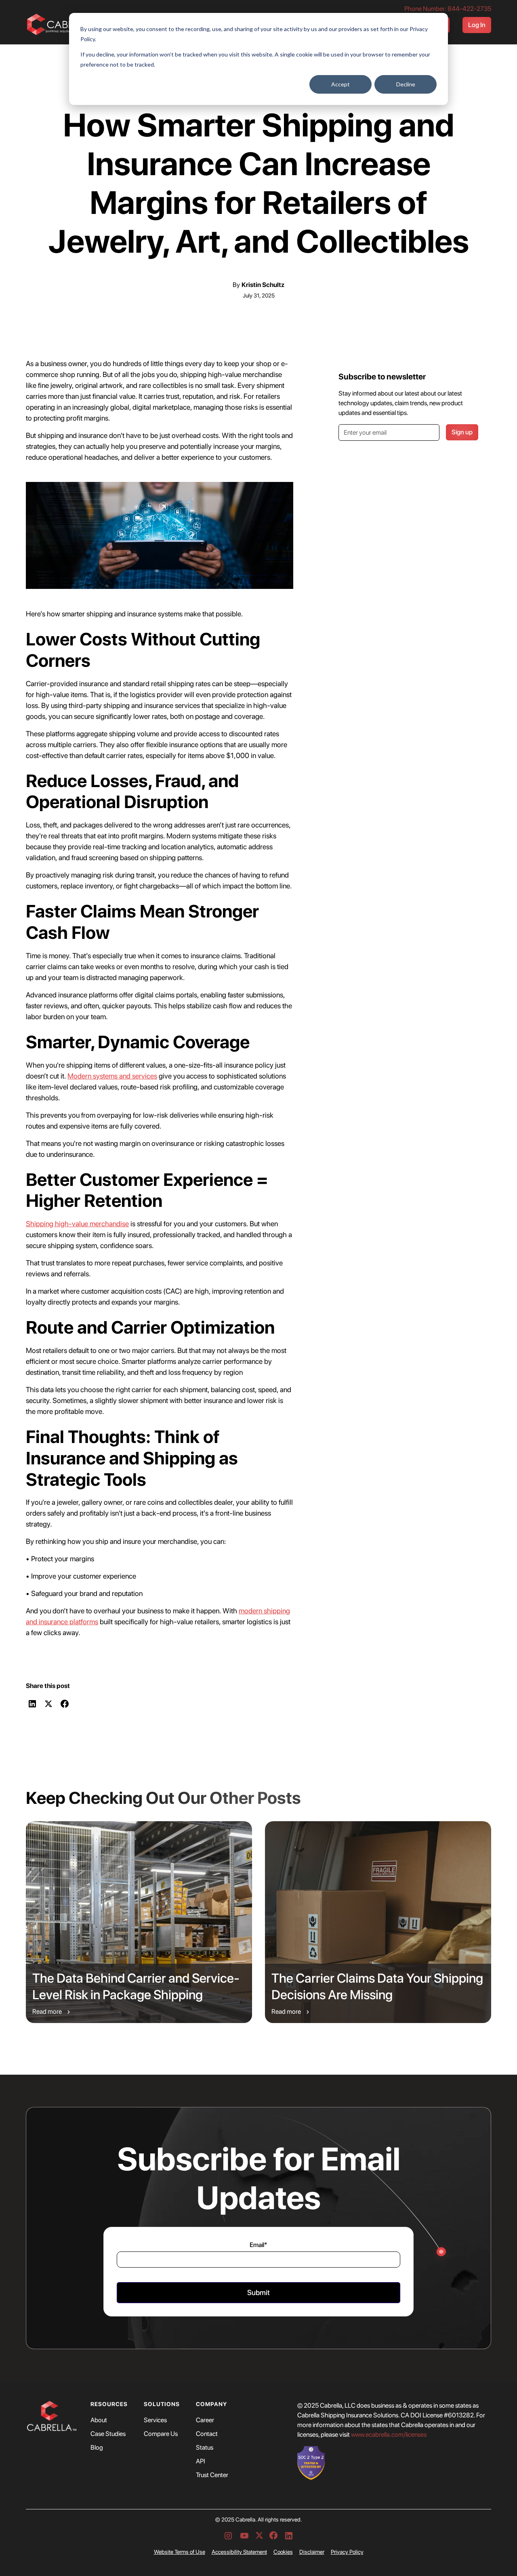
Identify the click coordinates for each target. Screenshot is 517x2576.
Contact (207, 2434)
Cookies (283, 2552)
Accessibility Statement (239, 2552)
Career (205, 2420)
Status (205, 2448)
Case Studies (108, 2434)
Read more (47, 2012)
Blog (97, 2448)
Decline (406, 84)
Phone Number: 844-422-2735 (448, 9)
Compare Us (161, 2434)
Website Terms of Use (180, 2552)
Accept (340, 84)
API (201, 2461)
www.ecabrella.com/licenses (389, 2435)
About (99, 2420)
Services (155, 2420)
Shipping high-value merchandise (77, 1224)
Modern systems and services (112, 1076)
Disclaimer (312, 2552)
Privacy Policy (347, 2552)
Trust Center (212, 2475)
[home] (63, 25)
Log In (477, 25)
